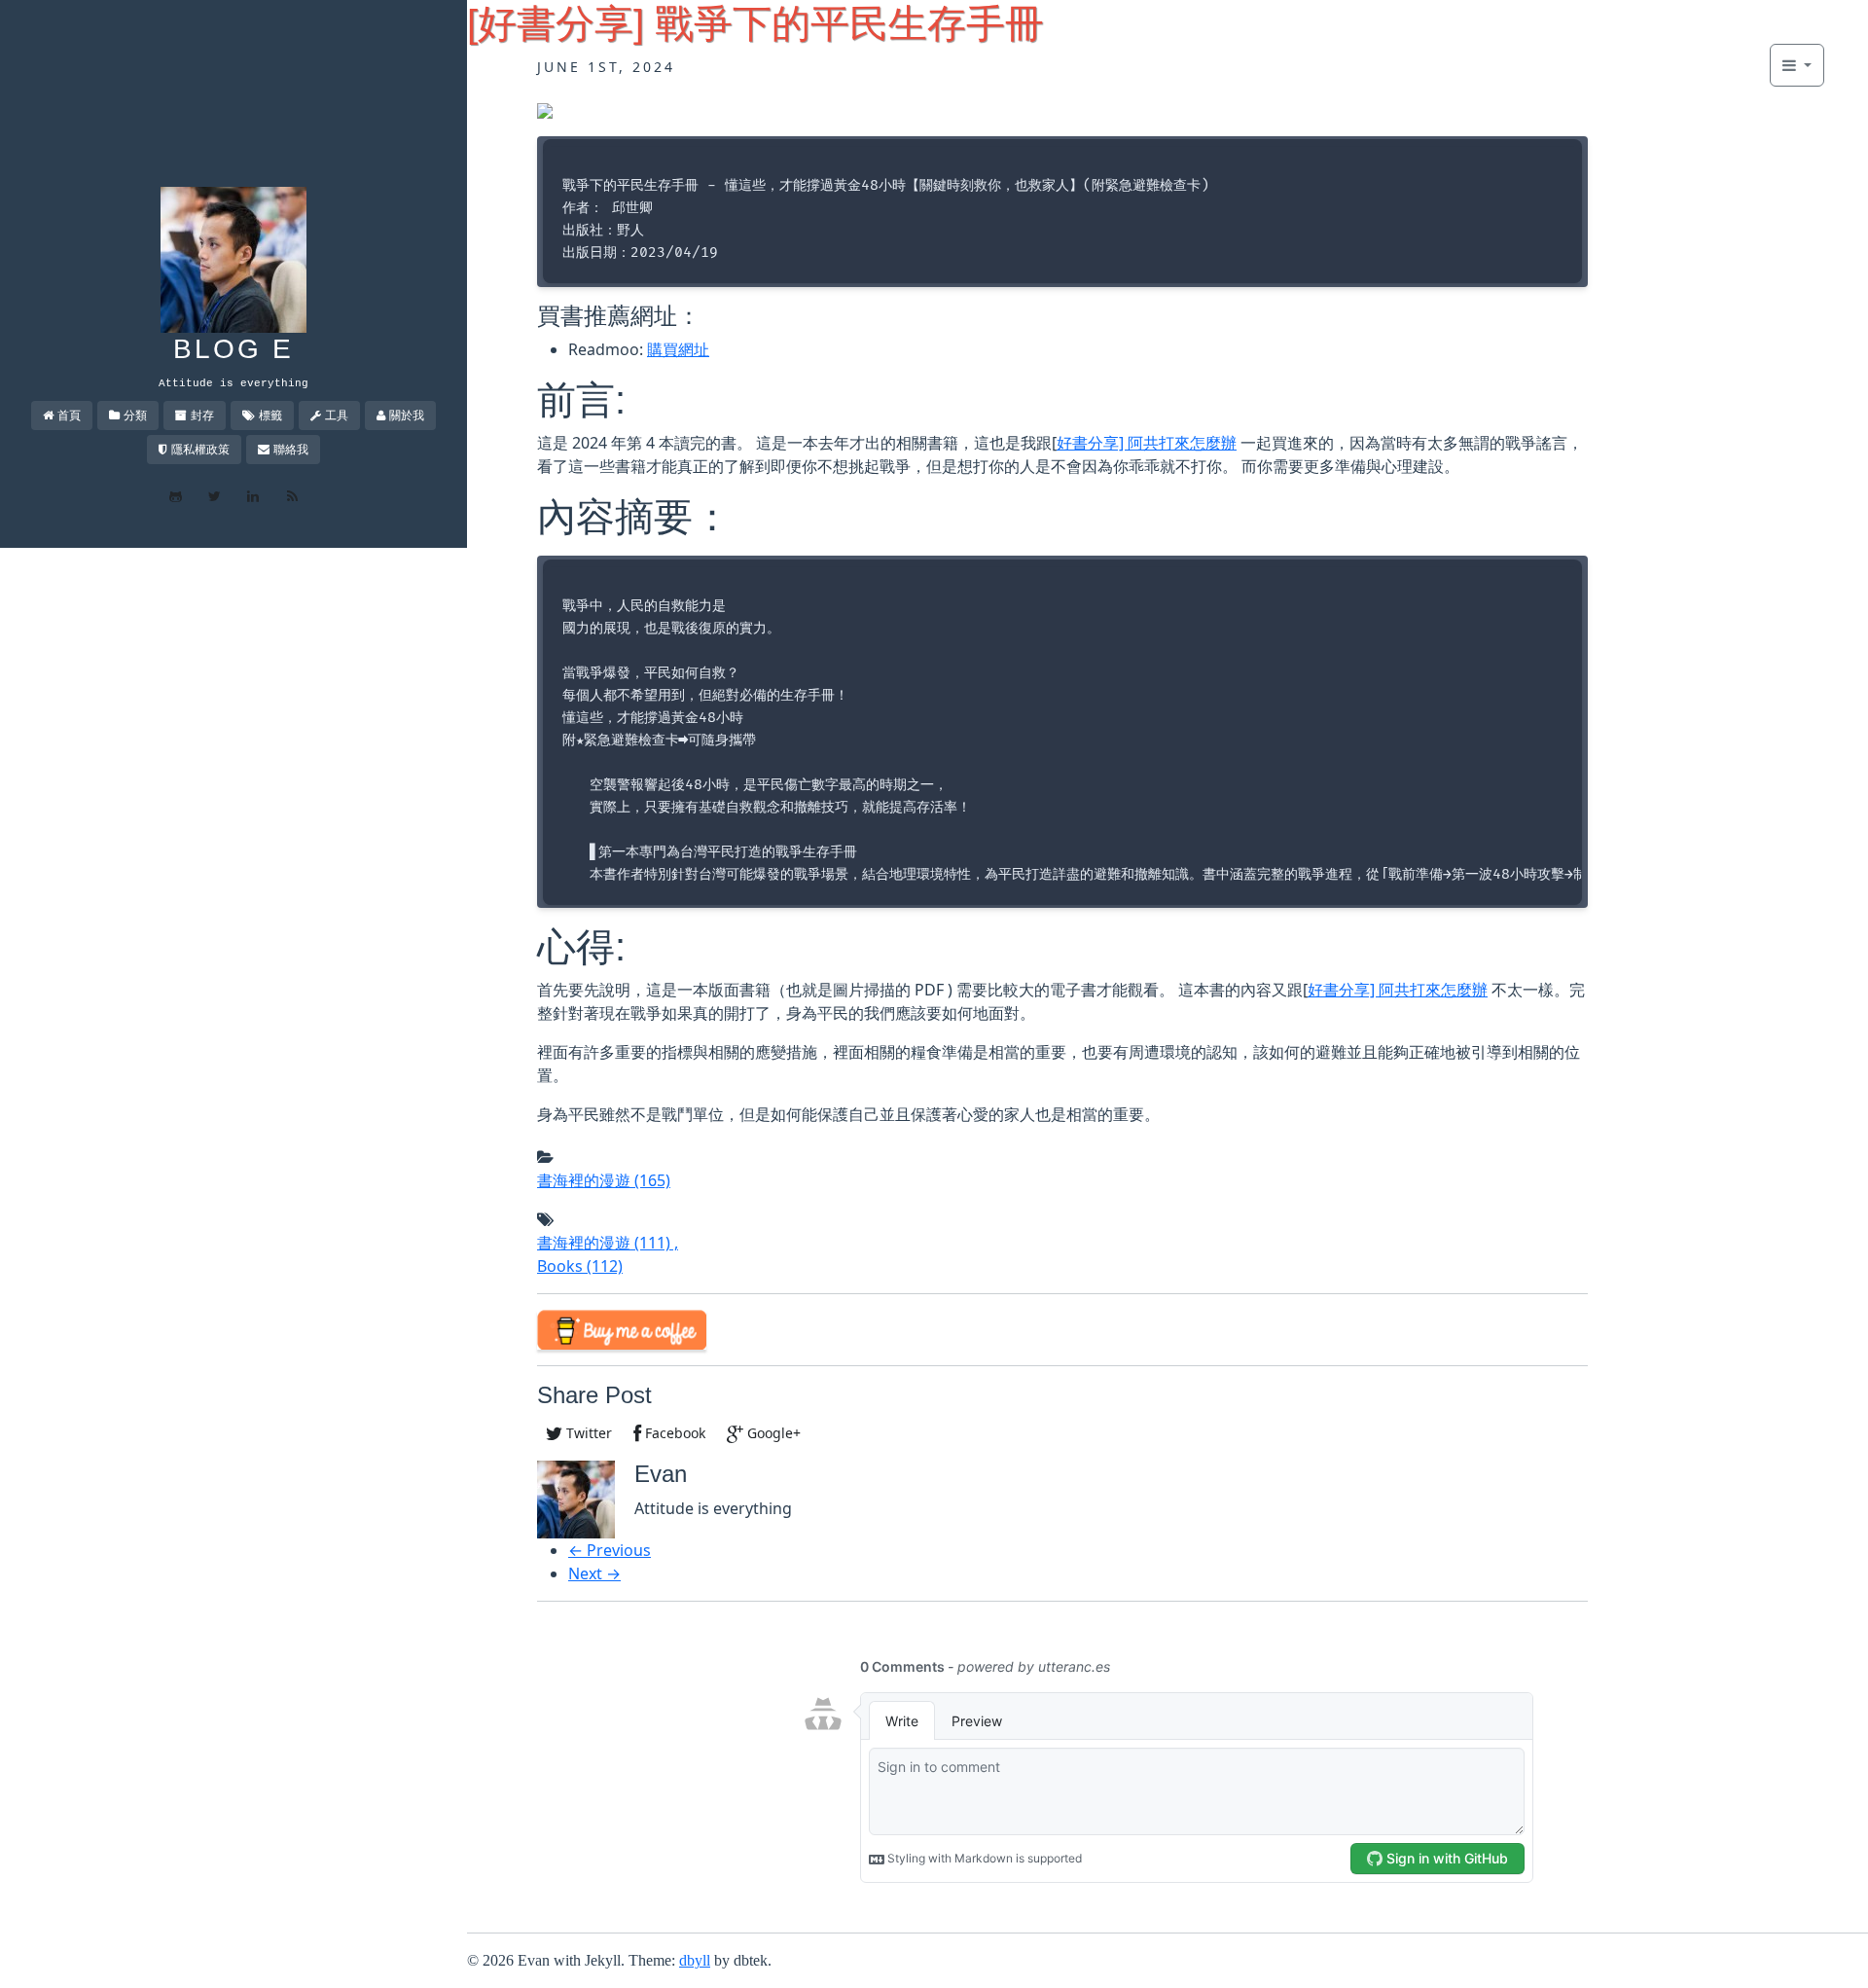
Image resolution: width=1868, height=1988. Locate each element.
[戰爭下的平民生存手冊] (545, 109)
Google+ (772, 1433)
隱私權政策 (200, 449)
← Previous (610, 1550)
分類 (135, 415)
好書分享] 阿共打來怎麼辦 (1147, 443)
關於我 (407, 415)
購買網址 (678, 349)
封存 (202, 415)
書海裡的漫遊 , (608, 1243)
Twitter (587, 1433)
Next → (594, 1573)
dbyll (695, 1960)
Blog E (233, 349)
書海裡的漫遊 (604, 1180)
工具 (337, 415)
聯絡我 (291, 449)
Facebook (673, 1433)
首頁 (69, 415)
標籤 (270, 415)
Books (580, 1266)
